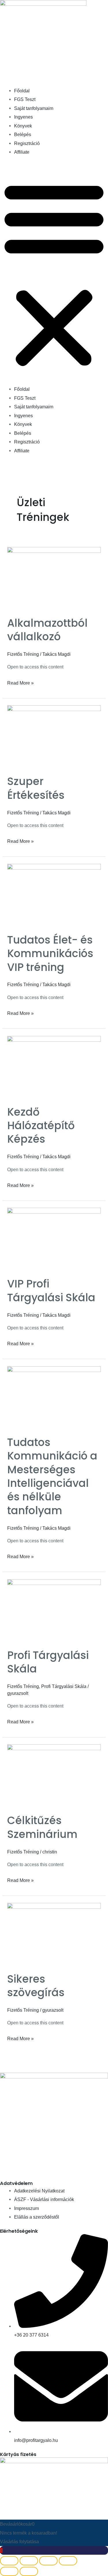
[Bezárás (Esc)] (68, 2561)
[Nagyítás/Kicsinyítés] (9, 2561)
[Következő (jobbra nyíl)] (29, 2571)
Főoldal (22, 91)
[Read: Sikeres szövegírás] (54, 1933)
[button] (54, 274)
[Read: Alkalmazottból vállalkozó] (54, 578)
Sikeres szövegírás (36, 1986)
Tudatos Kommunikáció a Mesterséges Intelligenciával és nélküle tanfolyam (52, 1476)
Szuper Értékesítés (36, 788)
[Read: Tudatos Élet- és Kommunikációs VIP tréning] (54, 894)
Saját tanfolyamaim (34, 108)
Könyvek (23, 126)
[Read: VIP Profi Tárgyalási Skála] (54, 1239)
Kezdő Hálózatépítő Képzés (41, 1126)
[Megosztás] (48, 2561)
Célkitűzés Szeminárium (42, 1827)
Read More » (20, 682)
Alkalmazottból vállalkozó (47, 630)
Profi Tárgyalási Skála (48, 1662)
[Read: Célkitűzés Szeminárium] (54, 1775)
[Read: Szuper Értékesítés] (54, 736)
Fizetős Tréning (23, 654)
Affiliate (22, 152)
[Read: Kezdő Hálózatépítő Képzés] (54, 1066)
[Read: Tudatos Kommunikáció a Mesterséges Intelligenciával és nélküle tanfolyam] (54, 1397)
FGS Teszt (25, 99)
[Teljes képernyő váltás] (29, 2561)
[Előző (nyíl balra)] (9, 2571)
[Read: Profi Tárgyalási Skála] (54, 1610)
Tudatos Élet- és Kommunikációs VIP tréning (50, 954)
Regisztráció (27, 143)
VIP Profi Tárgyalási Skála (51, 1291)
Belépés (23, 134)
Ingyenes (23, 117)
